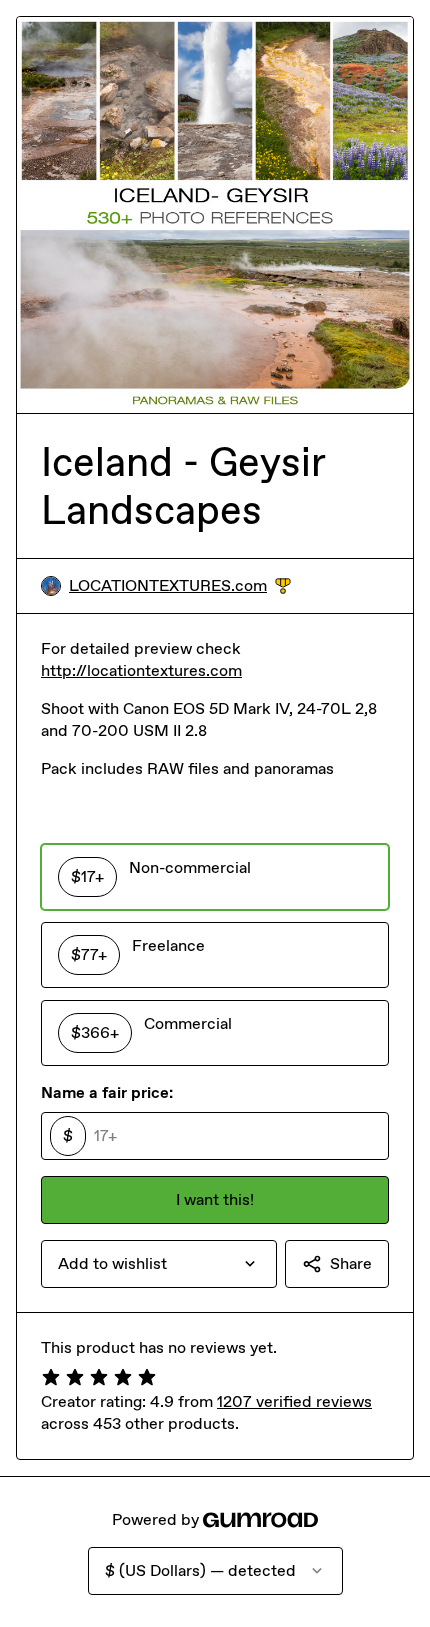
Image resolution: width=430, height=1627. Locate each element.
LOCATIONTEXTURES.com (180, 586)
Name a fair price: (107, 1092)
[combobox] (159, 1264)
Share (351, 1263)
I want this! (215, 1199)
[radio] (215, 877)
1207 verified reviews (294, 1401)
